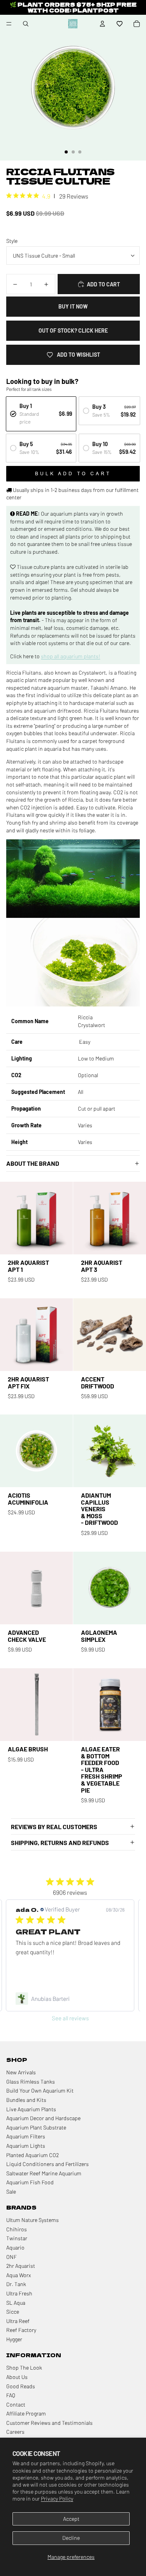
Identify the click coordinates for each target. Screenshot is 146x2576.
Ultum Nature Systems (33, 2220)
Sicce (13, 2312)
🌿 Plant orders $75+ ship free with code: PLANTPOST (73, 7)
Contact (16, 2404)
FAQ (11, 2395)
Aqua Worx (18, 2275)
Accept (71, 2519)
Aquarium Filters (26, 2136)
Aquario (15, 2247)
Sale (11, 2191)
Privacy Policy (57, 2498)
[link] (70, 1999)
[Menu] (9, 24)
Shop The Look (24, 2368)
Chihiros (17, 2229)
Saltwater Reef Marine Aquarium (44, 2173)
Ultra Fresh (19, 2293)
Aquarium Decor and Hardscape (43, 2118)
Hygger (14, 2339)
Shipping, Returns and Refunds (60, 1843)
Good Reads (21, 2386)
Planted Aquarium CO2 (33, 2155)
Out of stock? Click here (73, 331)
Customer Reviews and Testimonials (49, 2423)
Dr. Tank (16, 2284)
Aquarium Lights (26, 2146)
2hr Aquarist (21, 2266)
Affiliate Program (26, 2413)
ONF (11, 2257)
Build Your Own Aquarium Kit (40, 2090)
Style (12, 241)
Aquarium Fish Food (30, 2182)
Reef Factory (21, 2330)
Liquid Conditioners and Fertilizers (47, 2164)
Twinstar (17, 2238)
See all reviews (70, 2018)
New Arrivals (21, 2072)
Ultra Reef (18, 2321)
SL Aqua (16, 2303)
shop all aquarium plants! (70, 656)
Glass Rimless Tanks (31, 2082)
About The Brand (33, 1163)
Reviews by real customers (54, 1827)
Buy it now (73, 306)
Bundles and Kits (26, 2100)
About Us (17, 2377)
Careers (15, 2432)
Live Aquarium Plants (31, 2109)
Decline (71, 2538)
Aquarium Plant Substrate (36, 2127)
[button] (120, 24)
